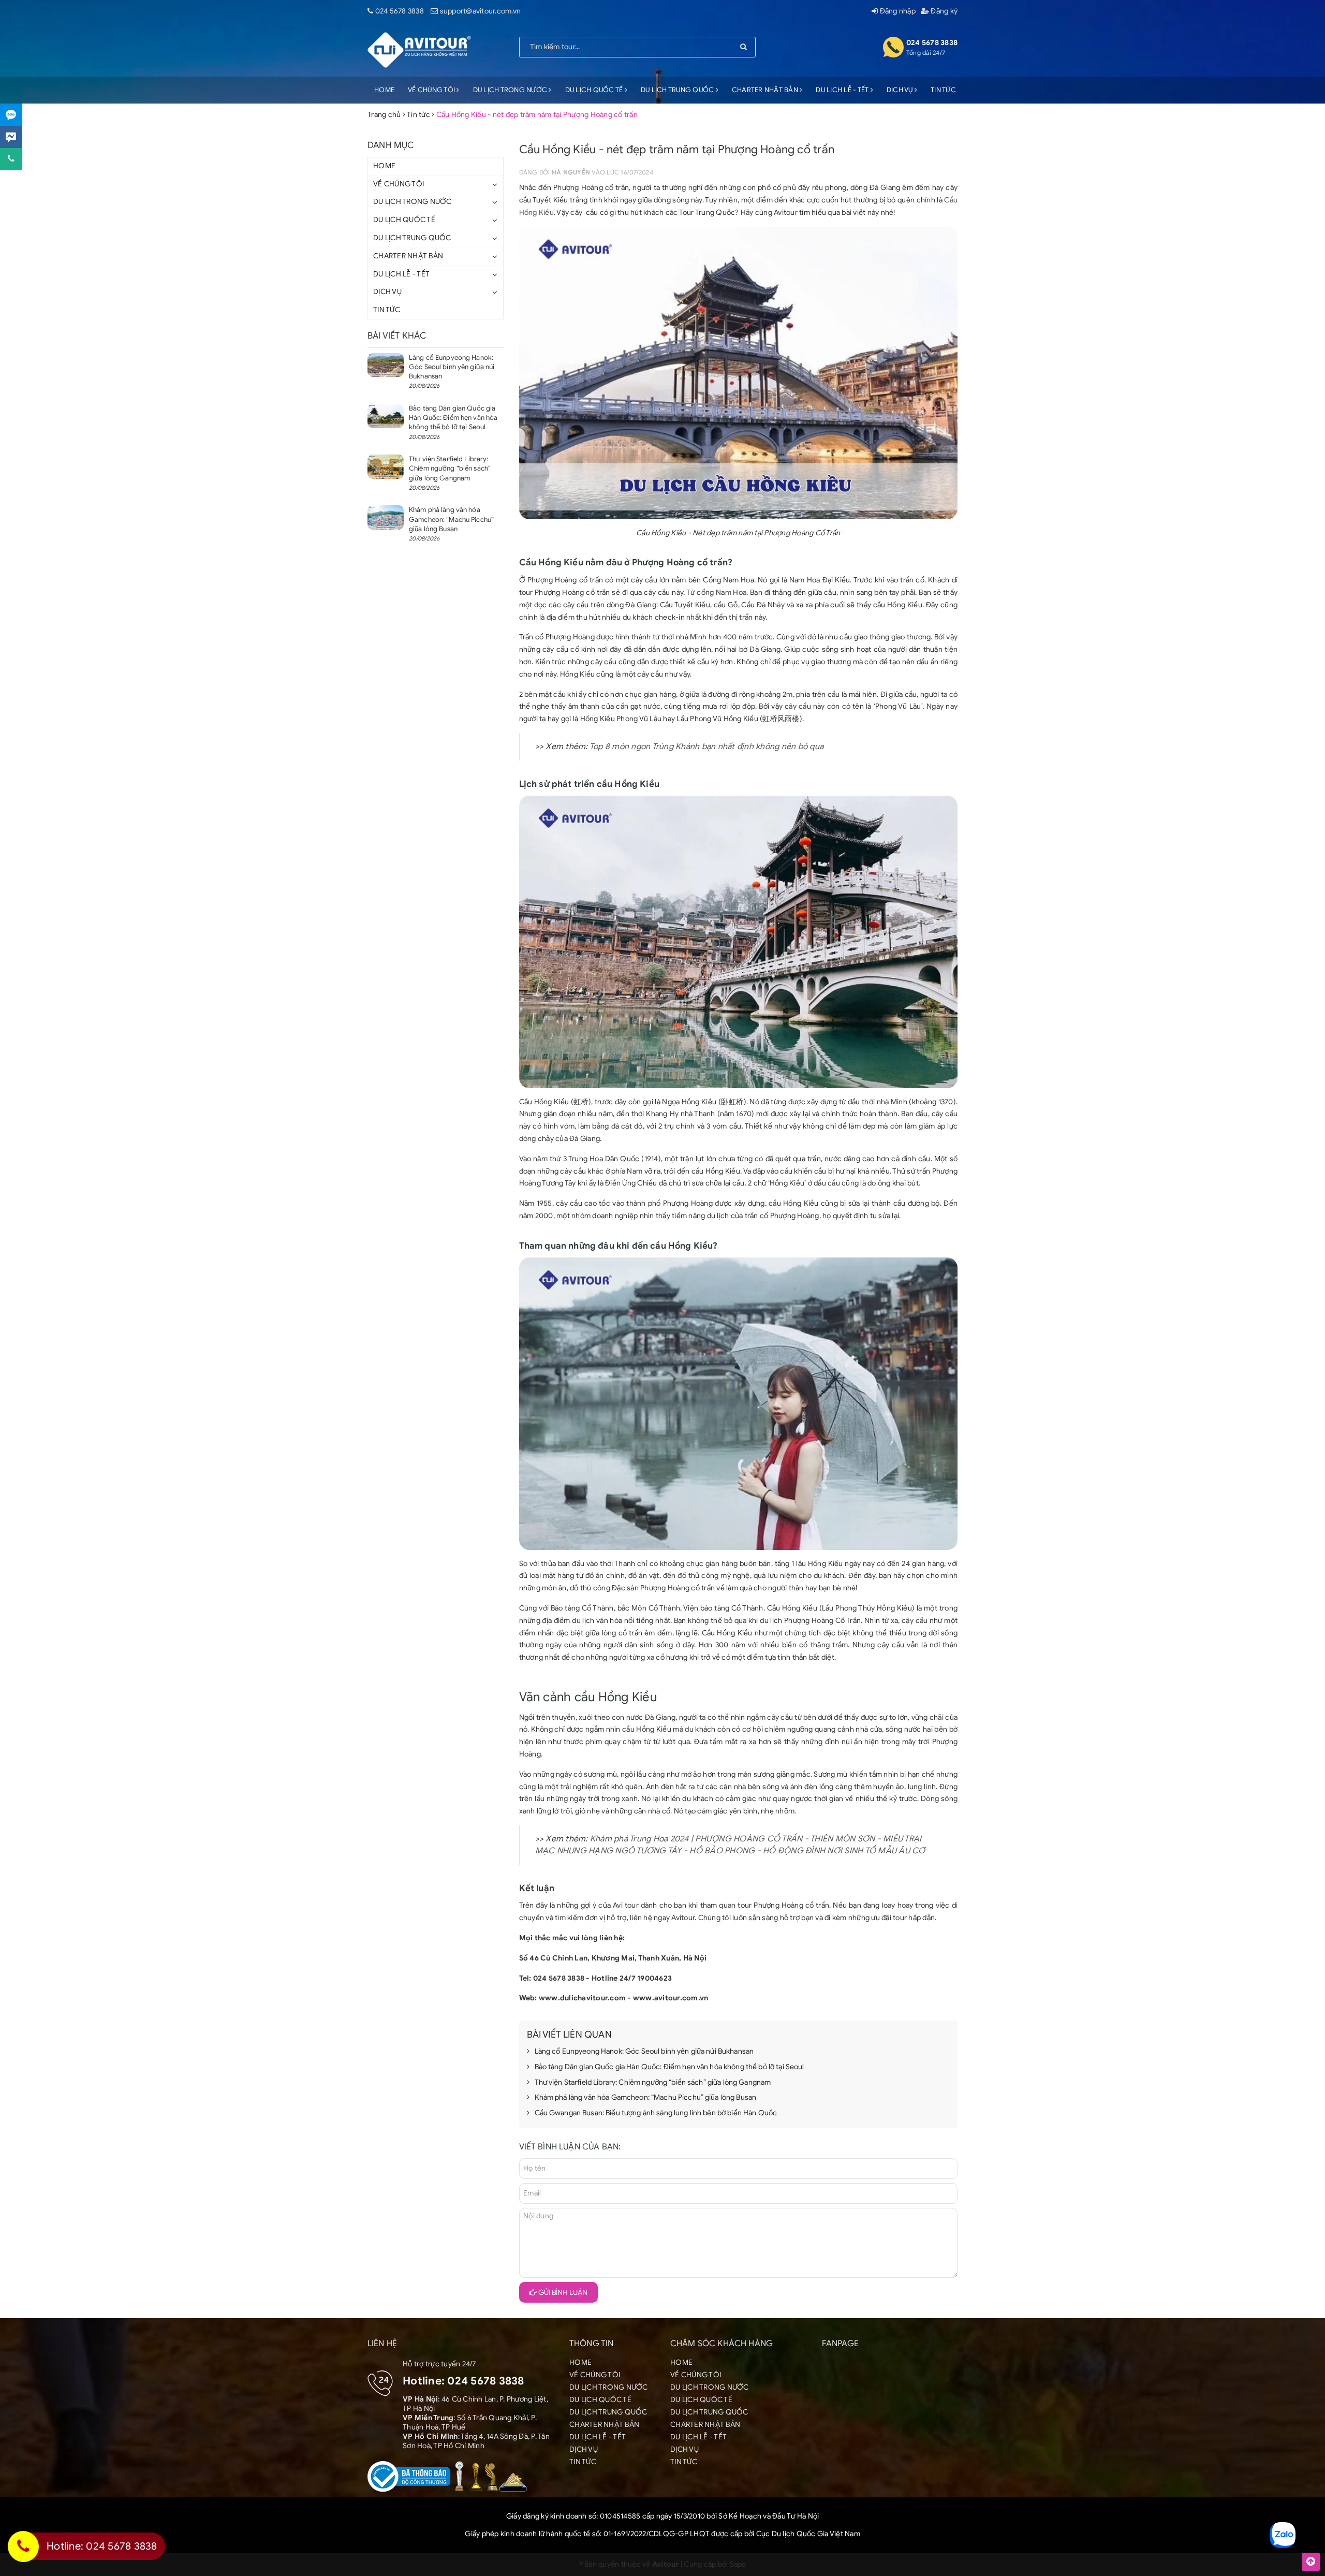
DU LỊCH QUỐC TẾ (595, 90)
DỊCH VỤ (901, 90)
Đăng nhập (897, 11)
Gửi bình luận (562, 2293)
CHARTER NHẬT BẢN (766, 90)
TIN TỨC (943, 90)
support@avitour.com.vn (481, 11)
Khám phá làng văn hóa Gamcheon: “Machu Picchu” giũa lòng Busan (646, 2097)
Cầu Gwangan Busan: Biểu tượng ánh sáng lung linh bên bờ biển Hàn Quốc (656, 2113)
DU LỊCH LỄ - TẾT (843, 90)
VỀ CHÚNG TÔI (432, 90)
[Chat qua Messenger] (11, 137)
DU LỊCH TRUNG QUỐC (678, 90)
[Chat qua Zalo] (11, 115)
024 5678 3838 (400, 11)
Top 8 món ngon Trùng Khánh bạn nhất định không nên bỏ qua (706, 747)
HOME (384, 90)
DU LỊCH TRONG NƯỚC (511, 90)
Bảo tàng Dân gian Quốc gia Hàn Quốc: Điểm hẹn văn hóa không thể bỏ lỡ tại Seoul (669, 2067)
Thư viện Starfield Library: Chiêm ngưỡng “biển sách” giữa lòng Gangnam (653, 2082)
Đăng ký (943, 11)
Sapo (738, 2564)
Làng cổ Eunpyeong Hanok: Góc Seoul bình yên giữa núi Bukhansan (644, 2051)
